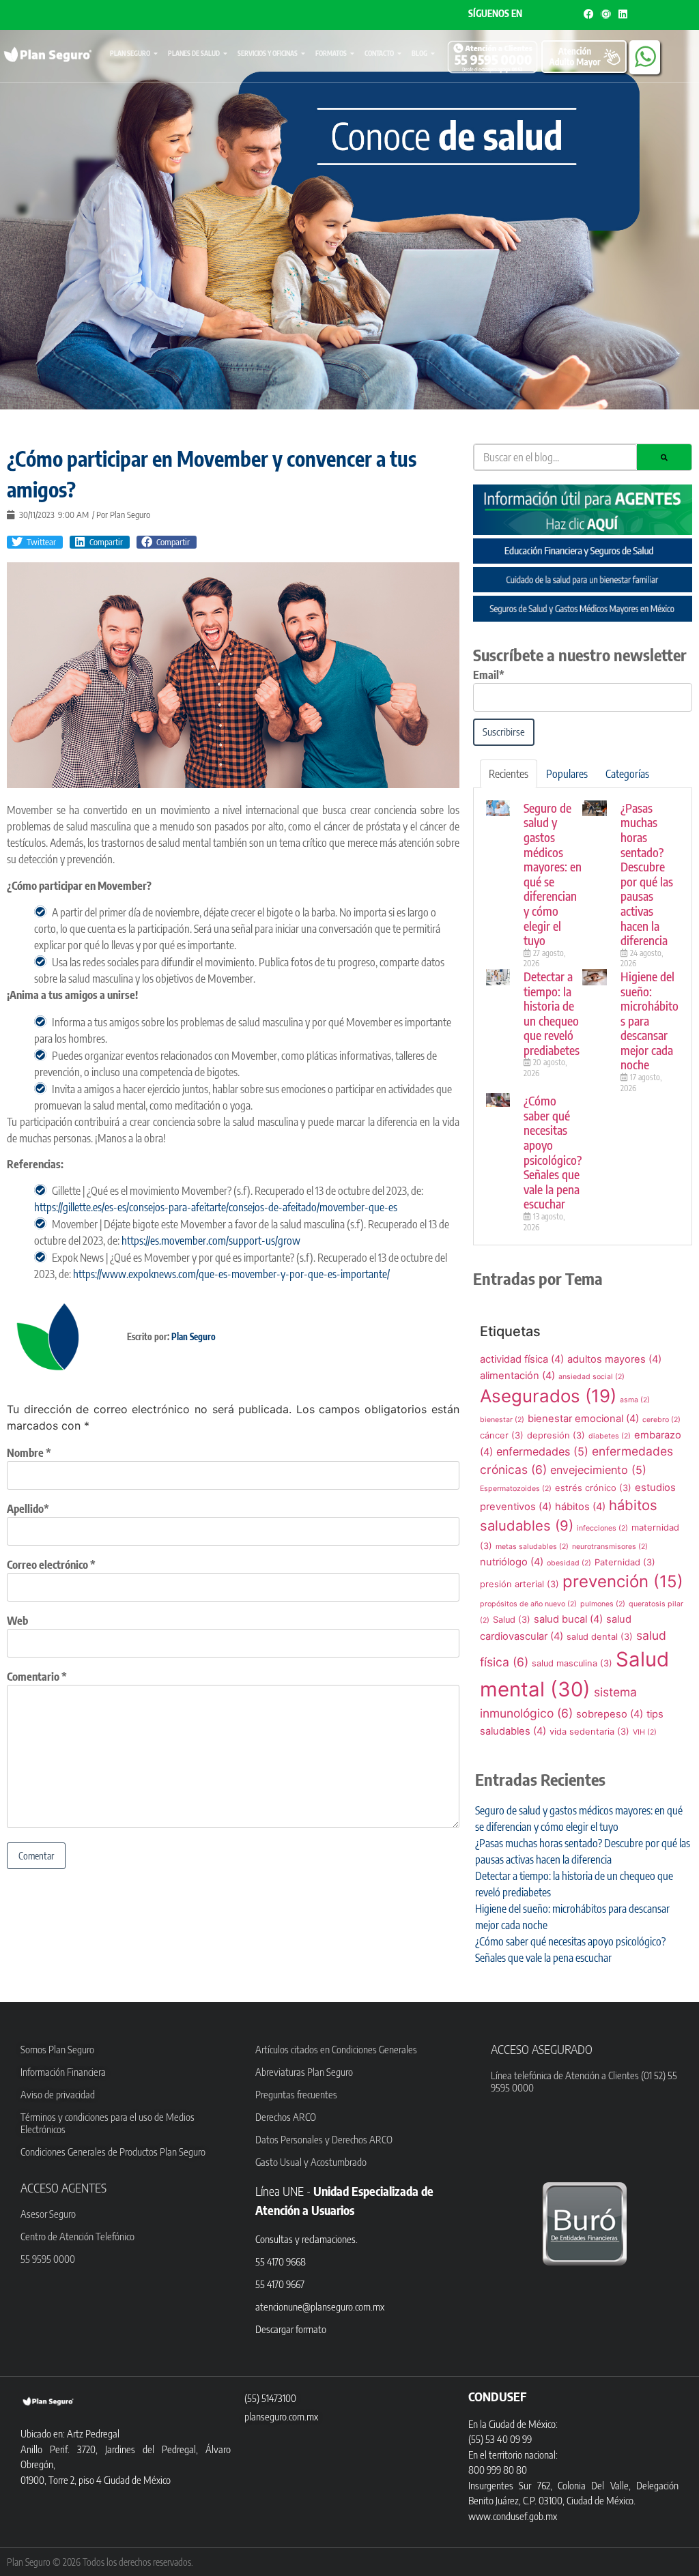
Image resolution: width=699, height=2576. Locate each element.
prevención (623, 1581)
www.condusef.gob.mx (513, 2516)
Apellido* (28, 1509)
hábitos (580, 1507)
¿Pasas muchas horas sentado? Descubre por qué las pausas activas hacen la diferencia (647, 874)
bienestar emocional (583, 1419)
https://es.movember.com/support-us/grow (211, 1241)
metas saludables (532, 1547)
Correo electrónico (51, 1565)
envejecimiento (598, 1470)
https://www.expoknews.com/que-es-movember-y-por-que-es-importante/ (231, 1274)
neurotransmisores (610, 1547)
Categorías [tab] (627, 774)
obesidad (569, 1563)
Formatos (331, 53)
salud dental (600, 1637)
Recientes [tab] (509, 774)
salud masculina (572, 1663)
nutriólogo (512, 1562)
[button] (35, 542)
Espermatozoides (516, 1489)
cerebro (661, 1420)
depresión (556, 1435)
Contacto (379, 53)
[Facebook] (589, 14)
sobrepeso (610, 1714)
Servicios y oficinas (268, 53)
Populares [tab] (567, 774)
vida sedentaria (589, 1732)
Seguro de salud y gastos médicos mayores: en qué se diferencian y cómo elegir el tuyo (553, 874)
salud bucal (568, 1619)
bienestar (502, 1420)
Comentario (37, 1677)
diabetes (610, 1436)
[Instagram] (606, 14)
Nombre (29, 1453)
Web (17, 1621)
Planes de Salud (194, 53)
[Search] (664, 457)
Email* (489, 675)
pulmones (603, 1604)
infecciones (602, 1528)
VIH (645, 1732)
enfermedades (542, 1451)
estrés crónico (593, 1488)
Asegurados (548, 1396)
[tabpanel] (583, 1017)
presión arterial (519, 1584)
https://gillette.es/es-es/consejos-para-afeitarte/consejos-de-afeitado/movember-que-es (216, 1207)
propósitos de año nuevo (528, 1604)
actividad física (522, 1359)
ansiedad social (591, 1377)
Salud (512, 1620)
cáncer (502, 1435)
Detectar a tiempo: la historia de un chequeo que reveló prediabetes (552, 1013)
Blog (419, 53)
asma (635, 1400)
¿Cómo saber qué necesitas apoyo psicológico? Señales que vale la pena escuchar (553, 1152)
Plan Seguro (130, 53)
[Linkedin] (623, 14)
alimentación (517, 1376)
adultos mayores (614, 1359)
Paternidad (625, 1562)
